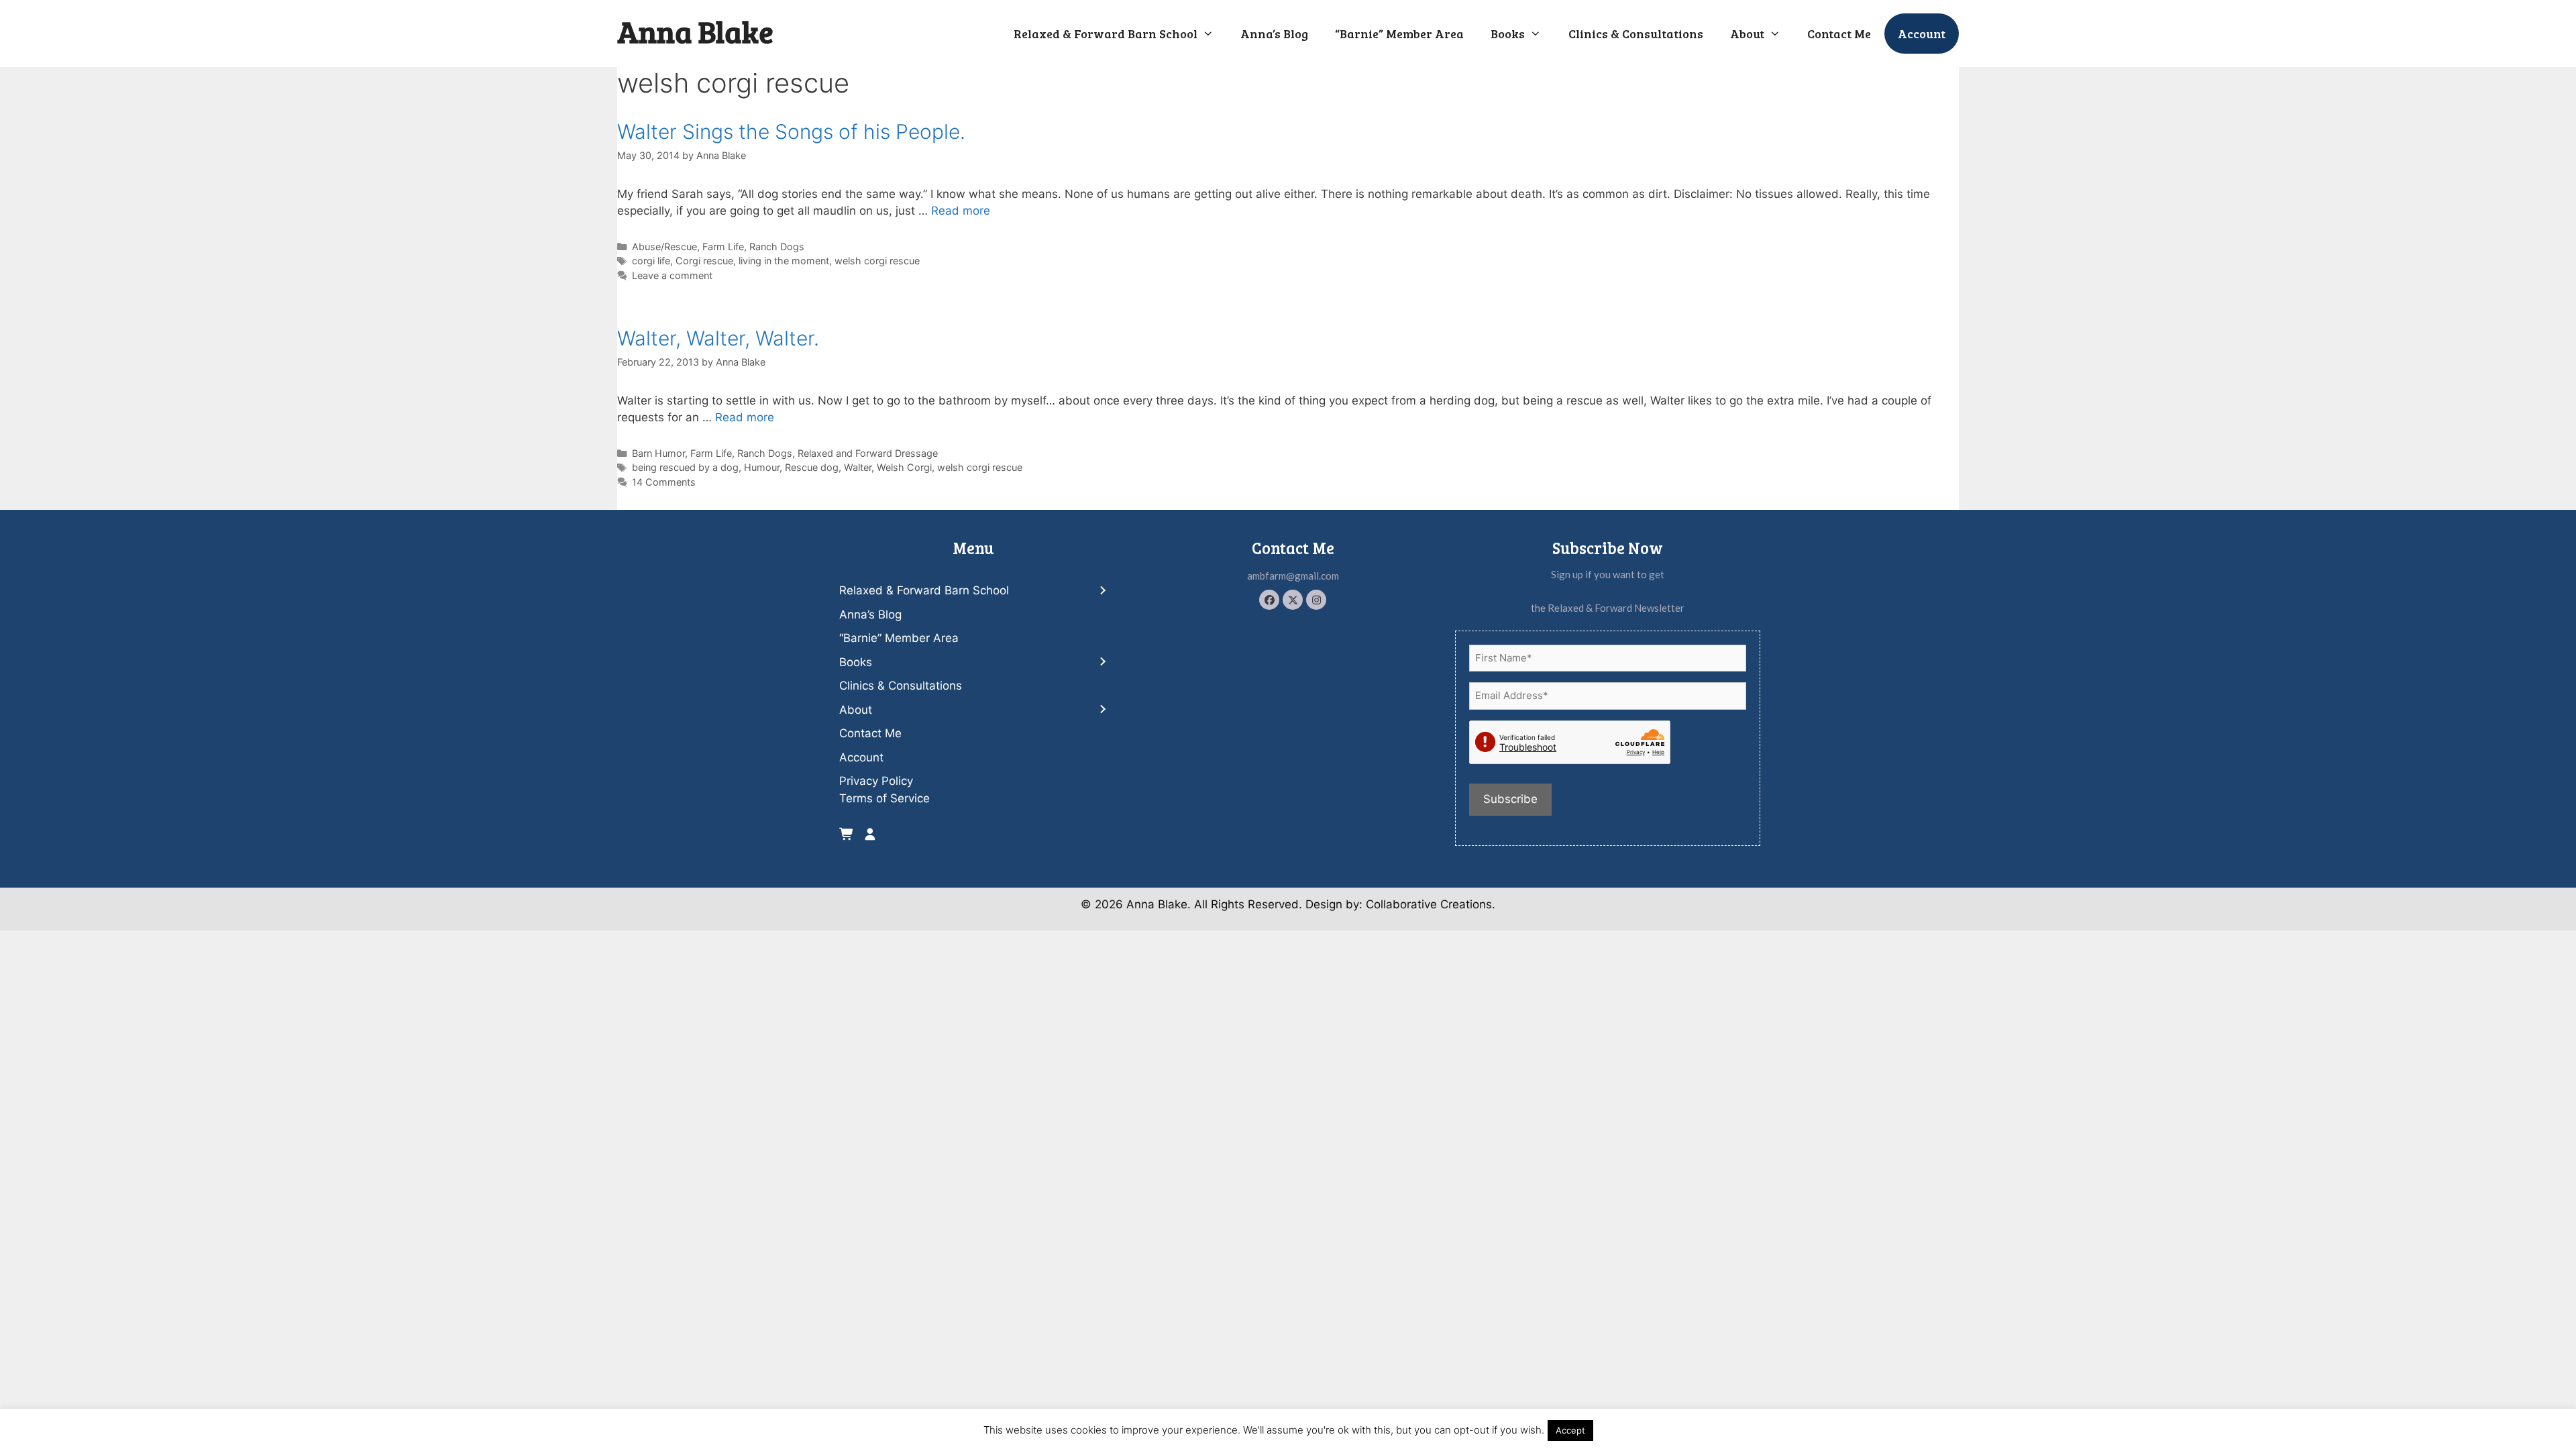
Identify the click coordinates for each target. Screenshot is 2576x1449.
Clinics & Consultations (1636, 34)
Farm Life (723, 247)
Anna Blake (695, 31)
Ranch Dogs (777, 247)
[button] (1269, 600)
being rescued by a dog (685, 467)
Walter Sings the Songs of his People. (791, 131)
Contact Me (1839, 34)
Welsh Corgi (904, 467)
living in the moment (784, 261)
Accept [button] (1570, 1430)
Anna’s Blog (1274, 34)
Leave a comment (672, 275)
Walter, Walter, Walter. (718, 338)
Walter (858, 467)
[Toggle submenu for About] (1102, 710)
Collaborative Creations (1429, 904)
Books (1508, 34)
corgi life (651, 261)
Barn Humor (658, 453)
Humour (762, 467)
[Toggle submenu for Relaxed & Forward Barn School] (1102, 591)
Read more (961, 211)
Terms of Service (884, 798)
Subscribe (1510, 799)
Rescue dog (812, 467)
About (1747, 34)
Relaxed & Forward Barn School (1106, 34)
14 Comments (664, 482)
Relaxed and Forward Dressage (868, 453)
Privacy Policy (876, 781)
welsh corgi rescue (877, 261)
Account (1922, 34)
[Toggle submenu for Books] (1102, 662)
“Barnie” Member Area (1399, 34)
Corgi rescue (704, 261)
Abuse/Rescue (664, 247)
